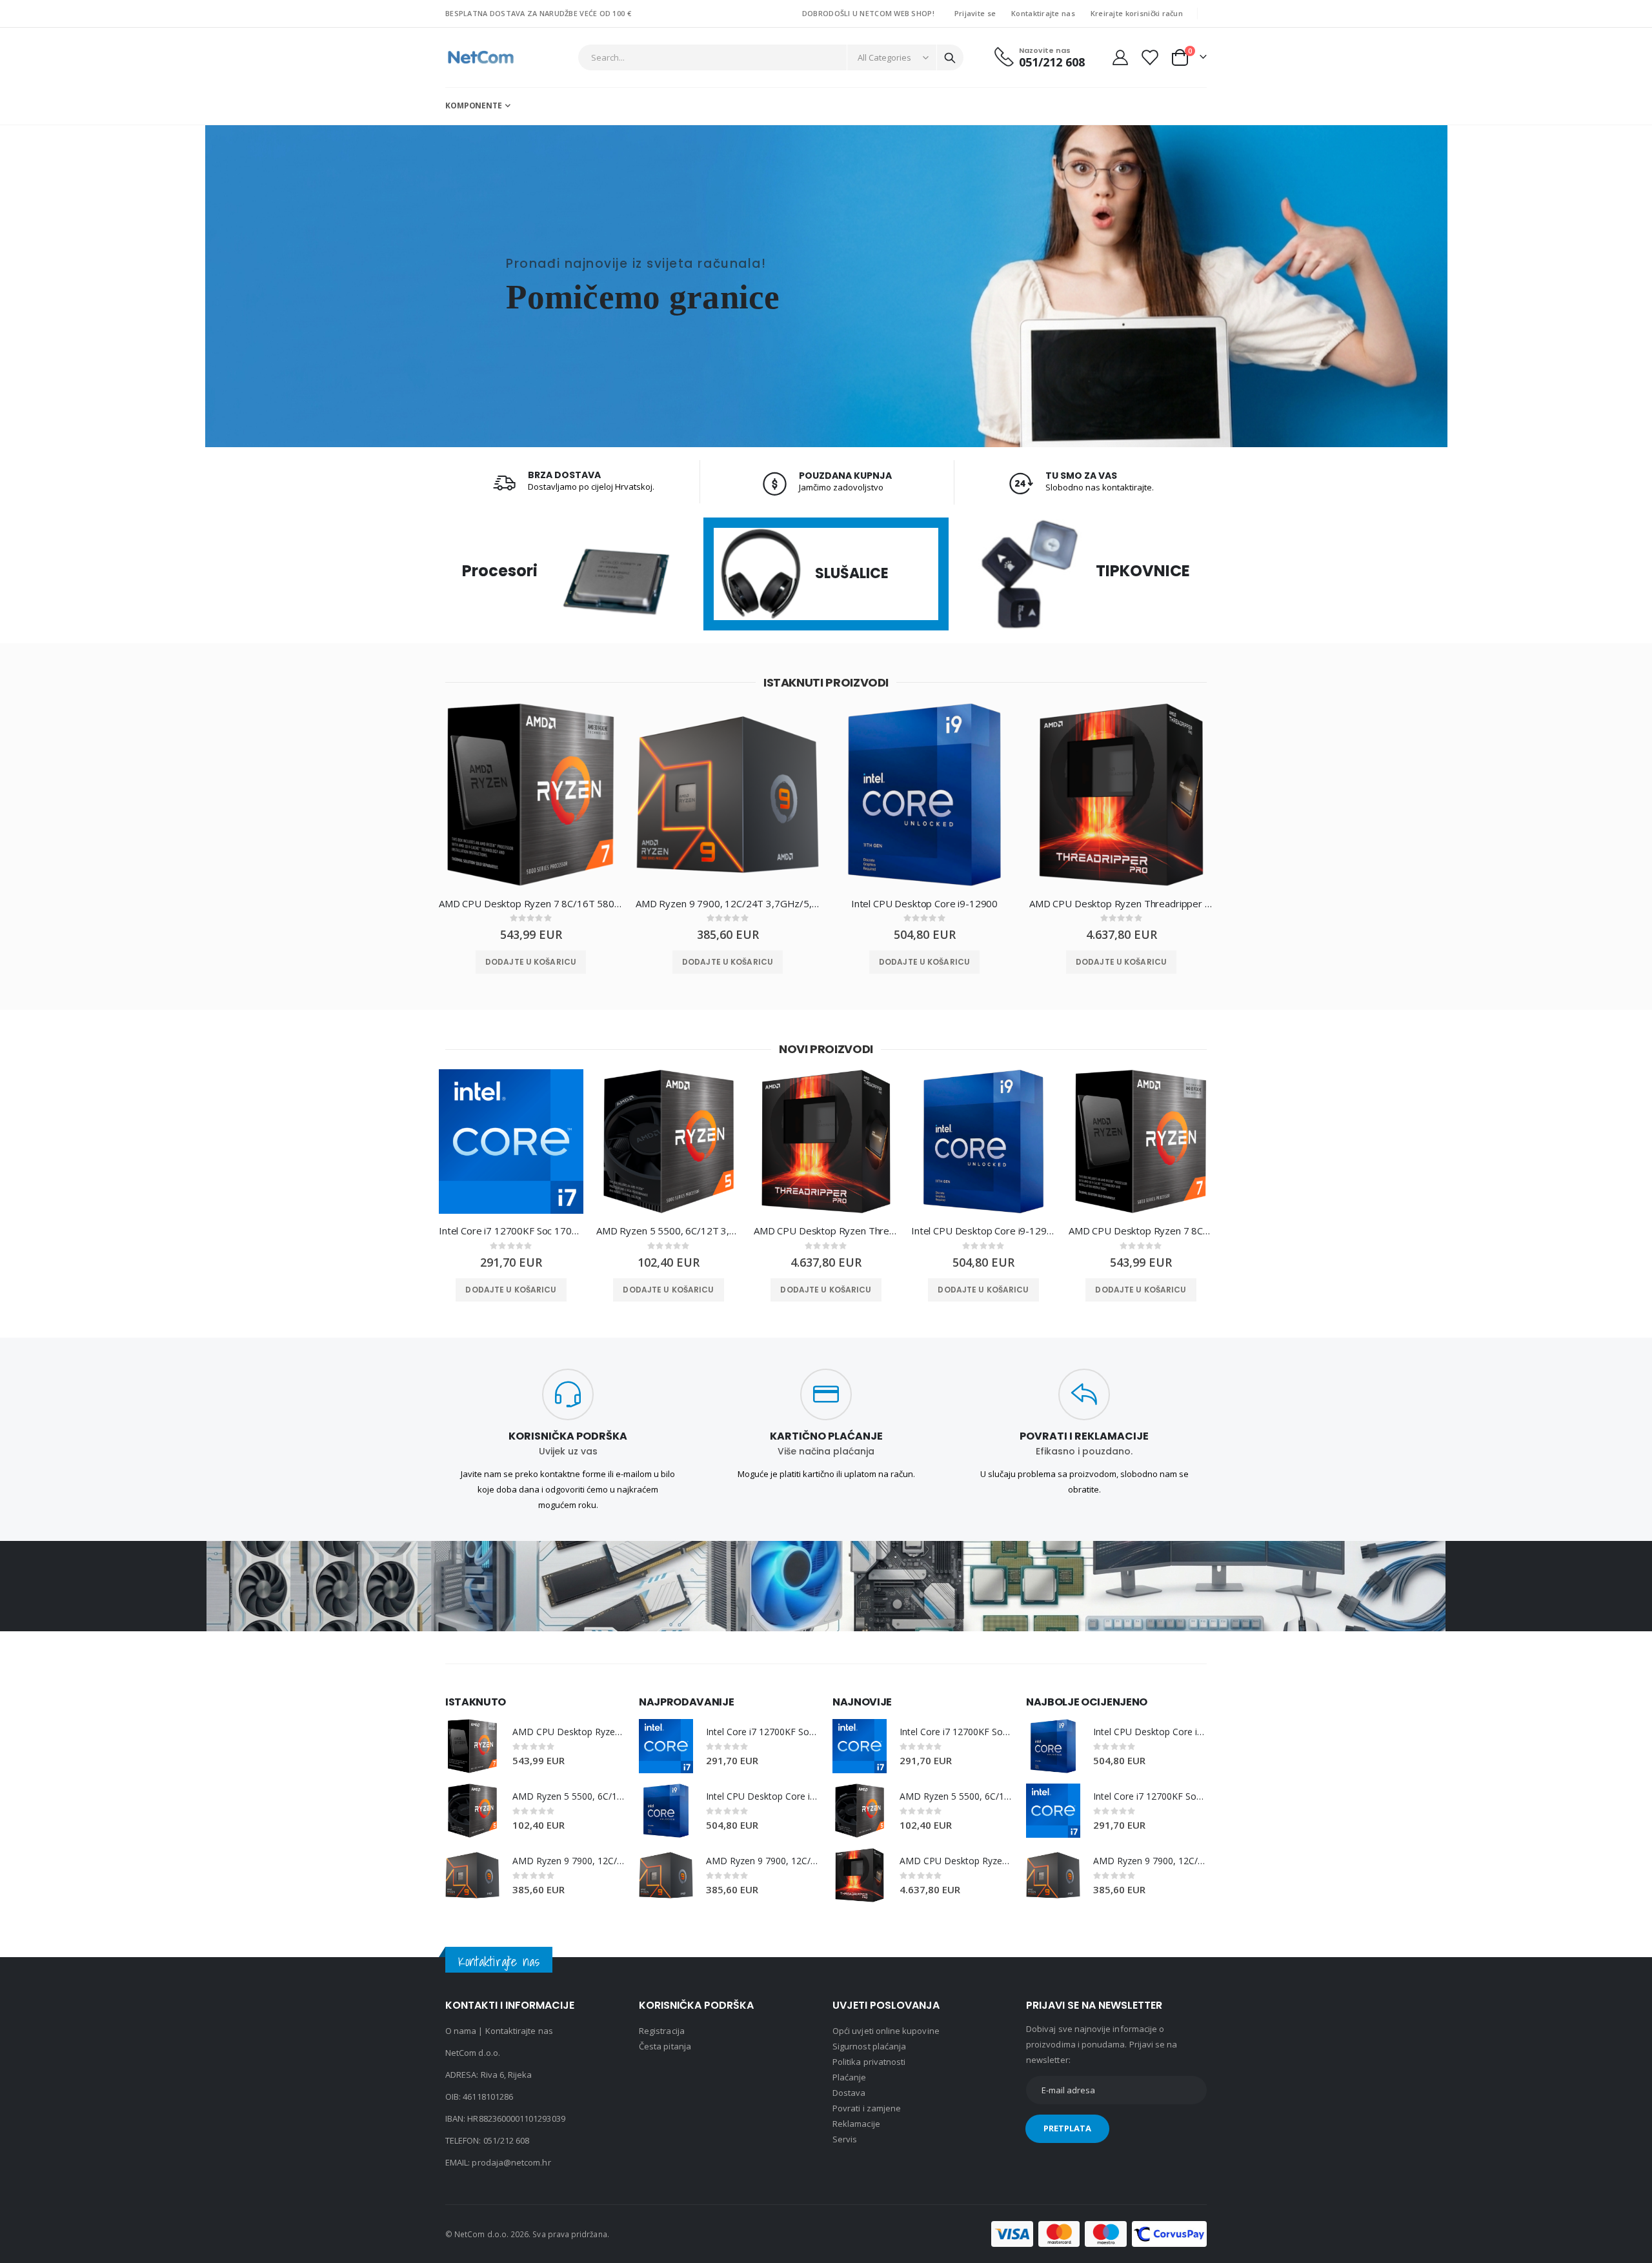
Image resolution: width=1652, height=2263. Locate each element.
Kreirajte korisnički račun (1137, 13)
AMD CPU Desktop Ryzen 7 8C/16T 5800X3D (531, 903)
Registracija (662, 2031)
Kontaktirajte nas (1043, 13)
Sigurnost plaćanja (869, 2046)
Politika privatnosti (869, 2062)
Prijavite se (975, 13)
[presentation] (416, 804)
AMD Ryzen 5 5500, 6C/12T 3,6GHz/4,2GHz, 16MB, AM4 (669, 1231)
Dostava (849, 2093)
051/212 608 (507, 2140)
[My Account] (1120, 57)
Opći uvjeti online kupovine (886, 2031)
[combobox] (771, 57)
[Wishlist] (1149, 57)
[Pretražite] (950, 58)
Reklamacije (856, 2124)
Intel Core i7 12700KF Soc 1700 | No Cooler (511, 1231)
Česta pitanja (665, 2046)
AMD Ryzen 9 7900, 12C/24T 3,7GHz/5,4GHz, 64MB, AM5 (728, 903)
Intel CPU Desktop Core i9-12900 (924, 903)
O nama (461, 2031)
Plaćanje (850, 2077)
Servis (845, 2139)
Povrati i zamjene (867, 2108)
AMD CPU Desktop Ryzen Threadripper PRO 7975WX (1121, 903)
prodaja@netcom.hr (511, 2162)
